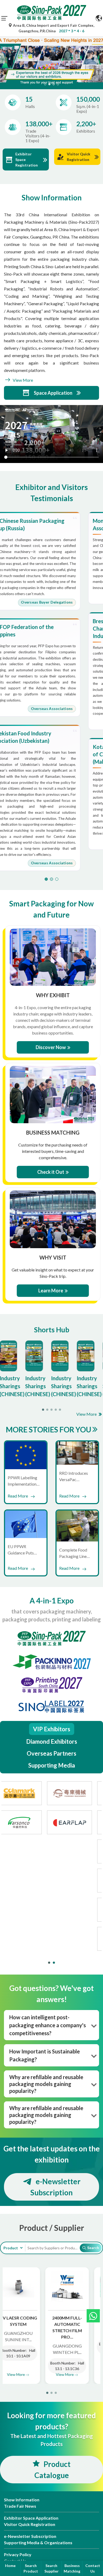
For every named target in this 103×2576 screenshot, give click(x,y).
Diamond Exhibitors (52, 1741)
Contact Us (93, 2568)
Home (10, 2566)
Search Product (31, 2568)
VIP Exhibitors (52, 1729)
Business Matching (72, 2568)
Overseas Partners (51, 1753)
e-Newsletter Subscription (55, 2187)
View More (22, 380)
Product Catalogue (52, 2470)
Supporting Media (52, 1765)
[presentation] (3, 56)
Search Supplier (51, 2568)
